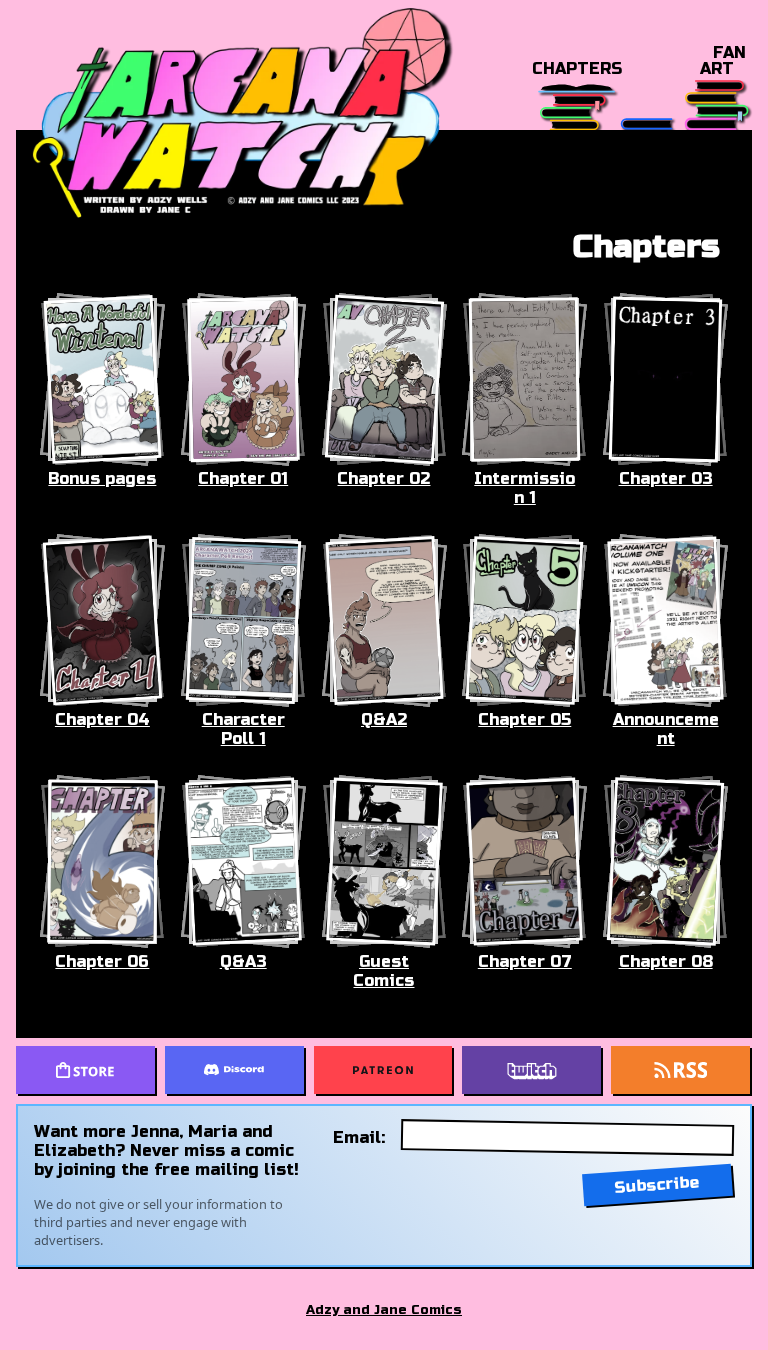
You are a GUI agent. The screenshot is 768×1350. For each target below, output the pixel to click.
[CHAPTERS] (576, 104)
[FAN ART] (716, 104)
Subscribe (657, 1184)
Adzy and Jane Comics (384, 1310)
